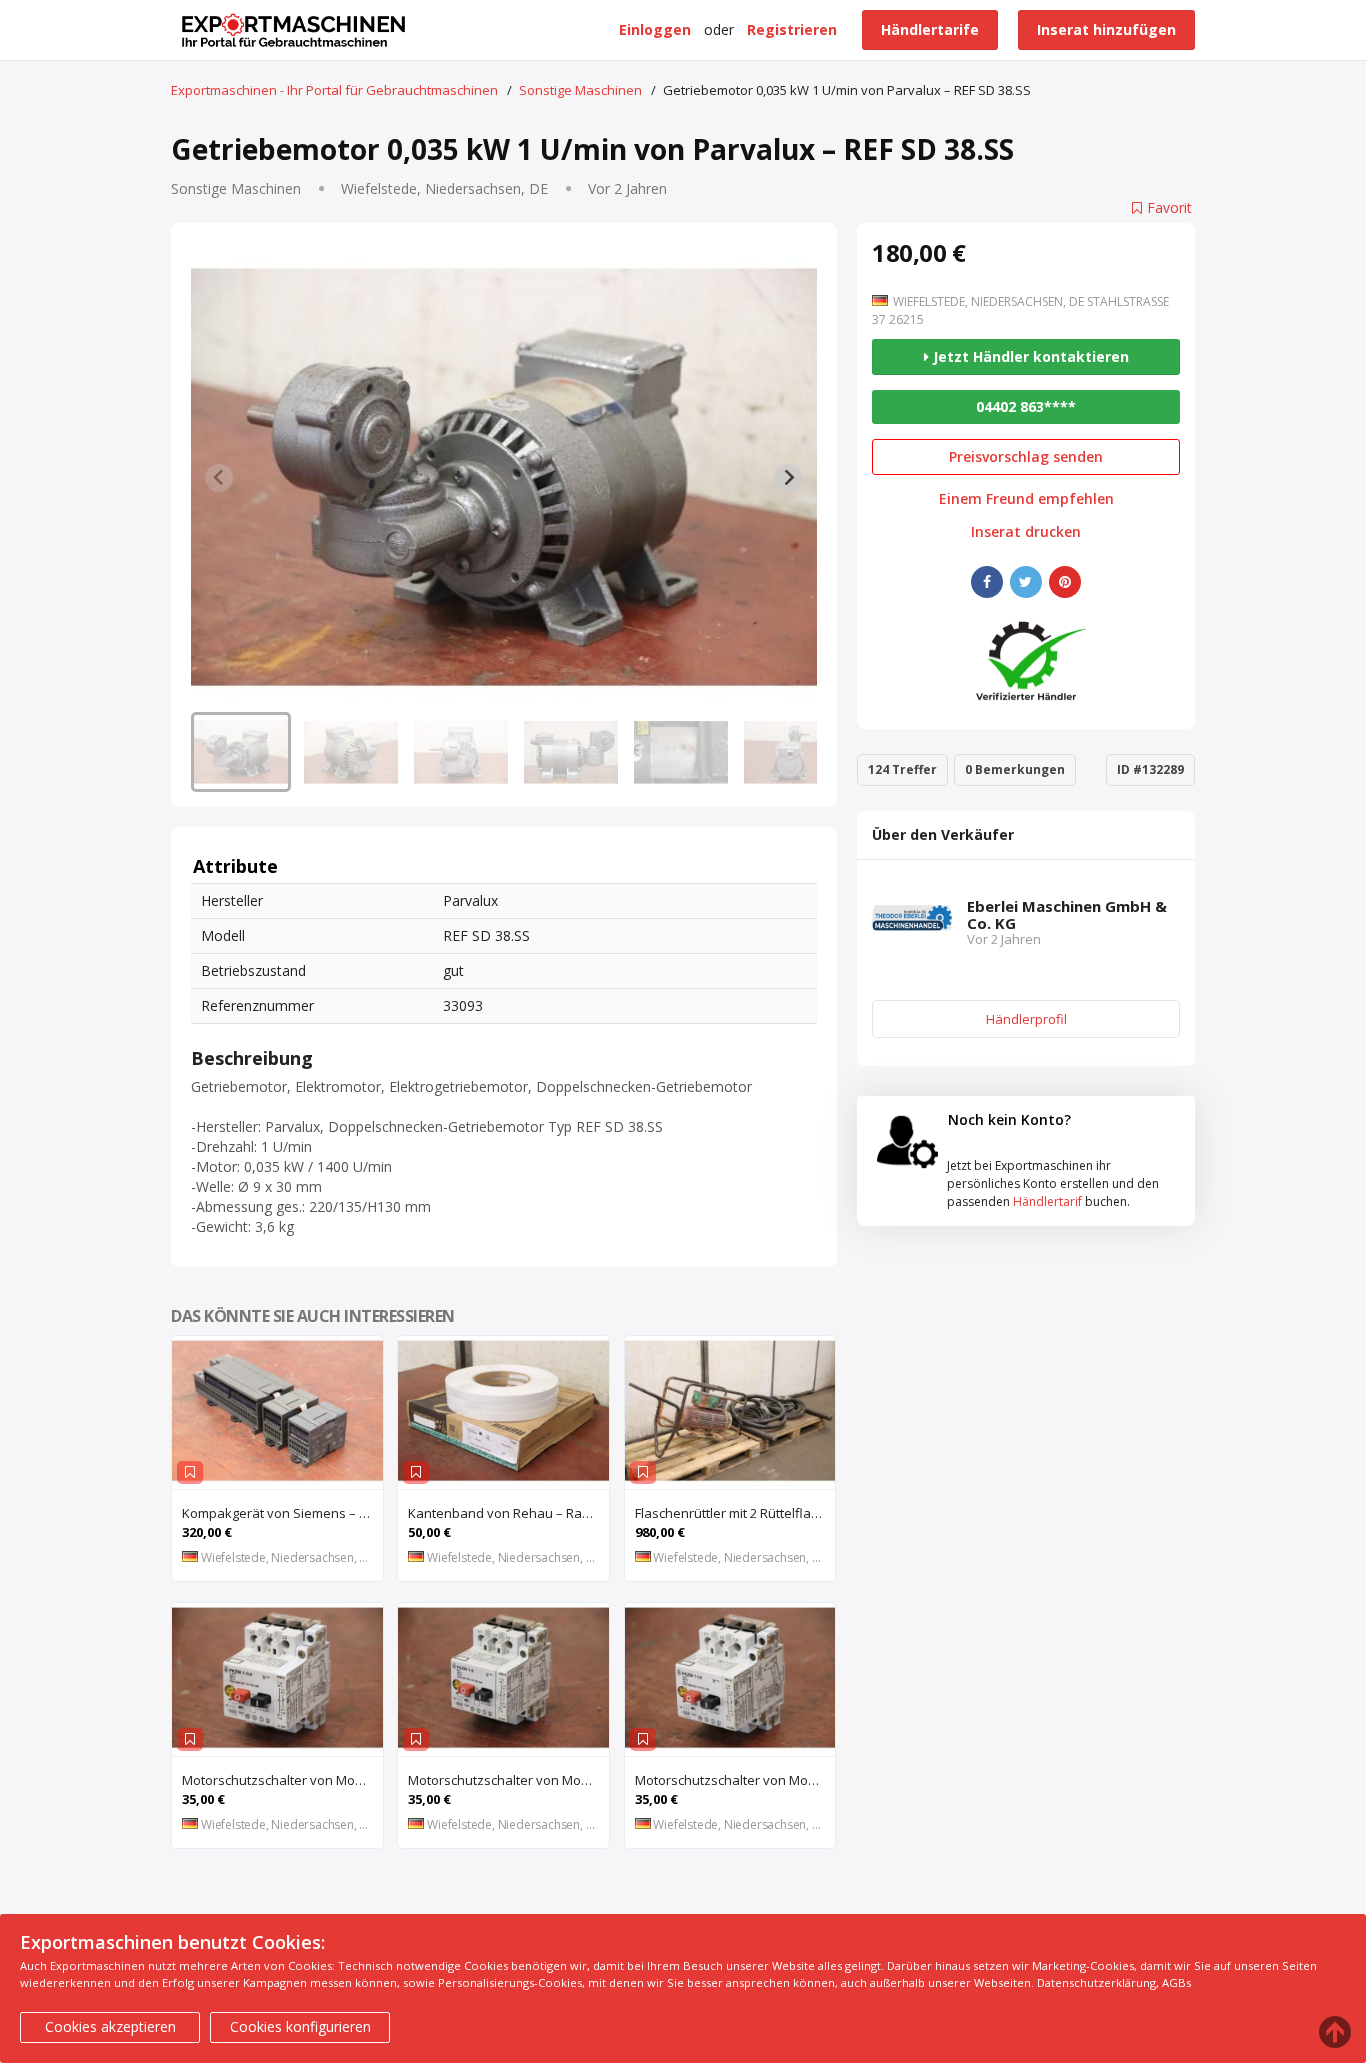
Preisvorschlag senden (1026, 456)
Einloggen (655, 29)
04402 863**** (1026, 406)
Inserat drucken (1026, 532)
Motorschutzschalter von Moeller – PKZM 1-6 (508, 1780)
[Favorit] (190, 1472)
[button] (241, 752)
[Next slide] (789, 478)
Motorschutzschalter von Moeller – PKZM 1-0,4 (282, 1780)
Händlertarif (1047, 1201)
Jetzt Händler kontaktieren (1029, 356)
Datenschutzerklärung (1096, 1982)
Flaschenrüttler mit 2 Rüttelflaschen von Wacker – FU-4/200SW (735, 1513)
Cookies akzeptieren (110, 2026)
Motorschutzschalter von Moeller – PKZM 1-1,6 (735, 1780)
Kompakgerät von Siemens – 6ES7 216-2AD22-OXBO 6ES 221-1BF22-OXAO (282, 1513)
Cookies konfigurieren (300, 2026)
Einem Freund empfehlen (1026, 499)
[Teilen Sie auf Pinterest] (1065, 582)
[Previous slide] (219, 478)
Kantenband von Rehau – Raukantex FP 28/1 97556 (508, 1513)
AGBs (1176, 1982)
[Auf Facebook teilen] (987, 582)
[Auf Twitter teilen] (1026, 582)
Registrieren (792, 29)
